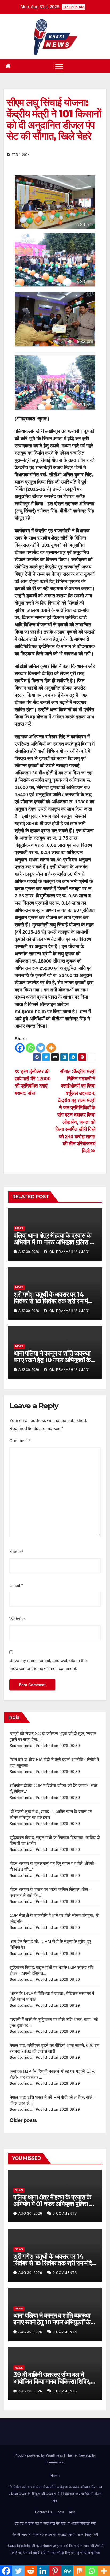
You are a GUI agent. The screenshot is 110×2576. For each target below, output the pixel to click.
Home (55, 2476)
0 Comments (65, 2214)
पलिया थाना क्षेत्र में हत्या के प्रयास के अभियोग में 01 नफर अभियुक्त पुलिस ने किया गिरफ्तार (53, 1242)
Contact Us (44, 2512)
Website (17, 1619)
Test (72, 2512)
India (60, 2512)
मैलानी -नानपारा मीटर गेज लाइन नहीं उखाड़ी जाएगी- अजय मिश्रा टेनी (55, 2535)
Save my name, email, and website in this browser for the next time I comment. (48, 1665)
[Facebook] (20, 1048)
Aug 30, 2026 (30, 2214)
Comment (20, 1441)
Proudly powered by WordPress (39, 2455)
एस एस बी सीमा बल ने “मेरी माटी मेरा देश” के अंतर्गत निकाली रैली (55, 2523)
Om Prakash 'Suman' (69, 1252)
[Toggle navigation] (59, 66)
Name (16, 1552)
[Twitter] (41, 1048)
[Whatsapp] (30, 1048)
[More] (51, 1048)
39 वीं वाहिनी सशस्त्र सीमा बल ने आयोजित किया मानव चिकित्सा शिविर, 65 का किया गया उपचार (52, 2381)
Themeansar (55, 2462)
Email (16, 1585)
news (19, 1228)
